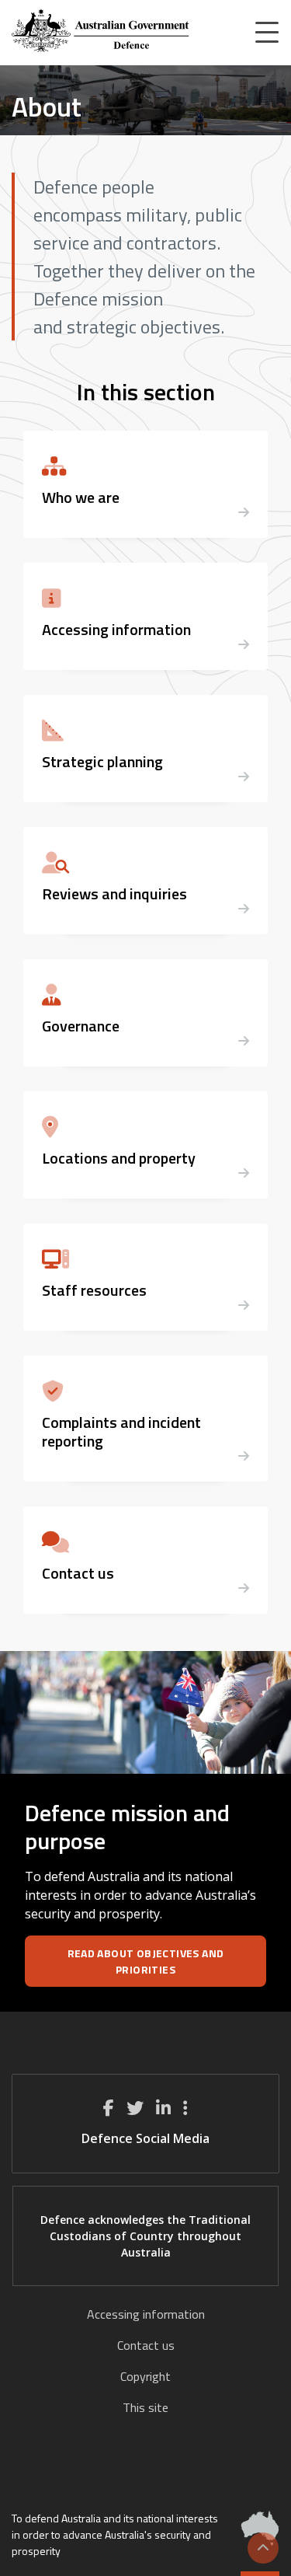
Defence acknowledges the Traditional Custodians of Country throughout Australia (145, 2236)
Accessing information (146, 2314)
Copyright (145, 2376)
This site (145, 2407)
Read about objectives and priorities (146, 1961)
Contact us (146, 2345)
